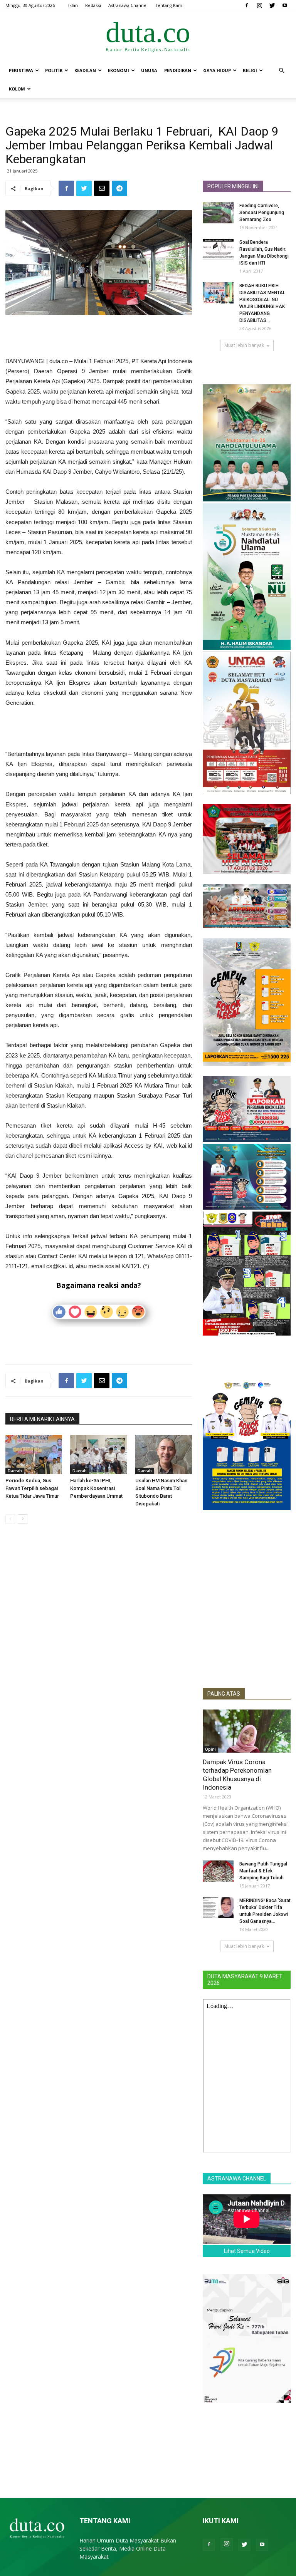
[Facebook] (247, 5)
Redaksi (93, 5)
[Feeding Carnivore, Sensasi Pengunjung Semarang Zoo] (218, 213)
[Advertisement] (99, 337)
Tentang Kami (169, 5)
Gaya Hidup (217, 70)
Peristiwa (21, 70)
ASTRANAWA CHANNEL (237, 2179)
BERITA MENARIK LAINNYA (42, 1419)
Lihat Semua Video (247, 2251)
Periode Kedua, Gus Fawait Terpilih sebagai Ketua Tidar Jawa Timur (32, 1488)
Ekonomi (119, 70)
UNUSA (149, 70)
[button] (281, 71)
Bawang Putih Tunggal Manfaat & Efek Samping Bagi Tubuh (263, 1871)
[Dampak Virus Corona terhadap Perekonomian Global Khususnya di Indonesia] (247, 1731)
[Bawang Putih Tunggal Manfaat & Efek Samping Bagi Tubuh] (218, 1871)
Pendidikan (178, 70)
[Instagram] (259, 5)
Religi (250, 70)
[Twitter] (272, 5)
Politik (54, 70)
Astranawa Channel (128, 5)
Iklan (73, 5)
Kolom (17, 89)
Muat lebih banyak (244, 345)
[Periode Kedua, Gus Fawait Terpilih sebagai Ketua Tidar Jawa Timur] (34, 1454)
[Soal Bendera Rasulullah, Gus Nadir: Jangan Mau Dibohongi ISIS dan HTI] (218, 249)
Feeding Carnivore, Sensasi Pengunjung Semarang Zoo (262, 213)
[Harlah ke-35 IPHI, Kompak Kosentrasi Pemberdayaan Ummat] (98, 1454)
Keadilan (85, 70)
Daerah (15, 1471)
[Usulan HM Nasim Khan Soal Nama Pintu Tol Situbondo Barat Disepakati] (164, 1454)
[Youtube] (285, 5)
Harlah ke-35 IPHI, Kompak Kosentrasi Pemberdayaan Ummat (96, 1488)
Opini (210, 1749)
